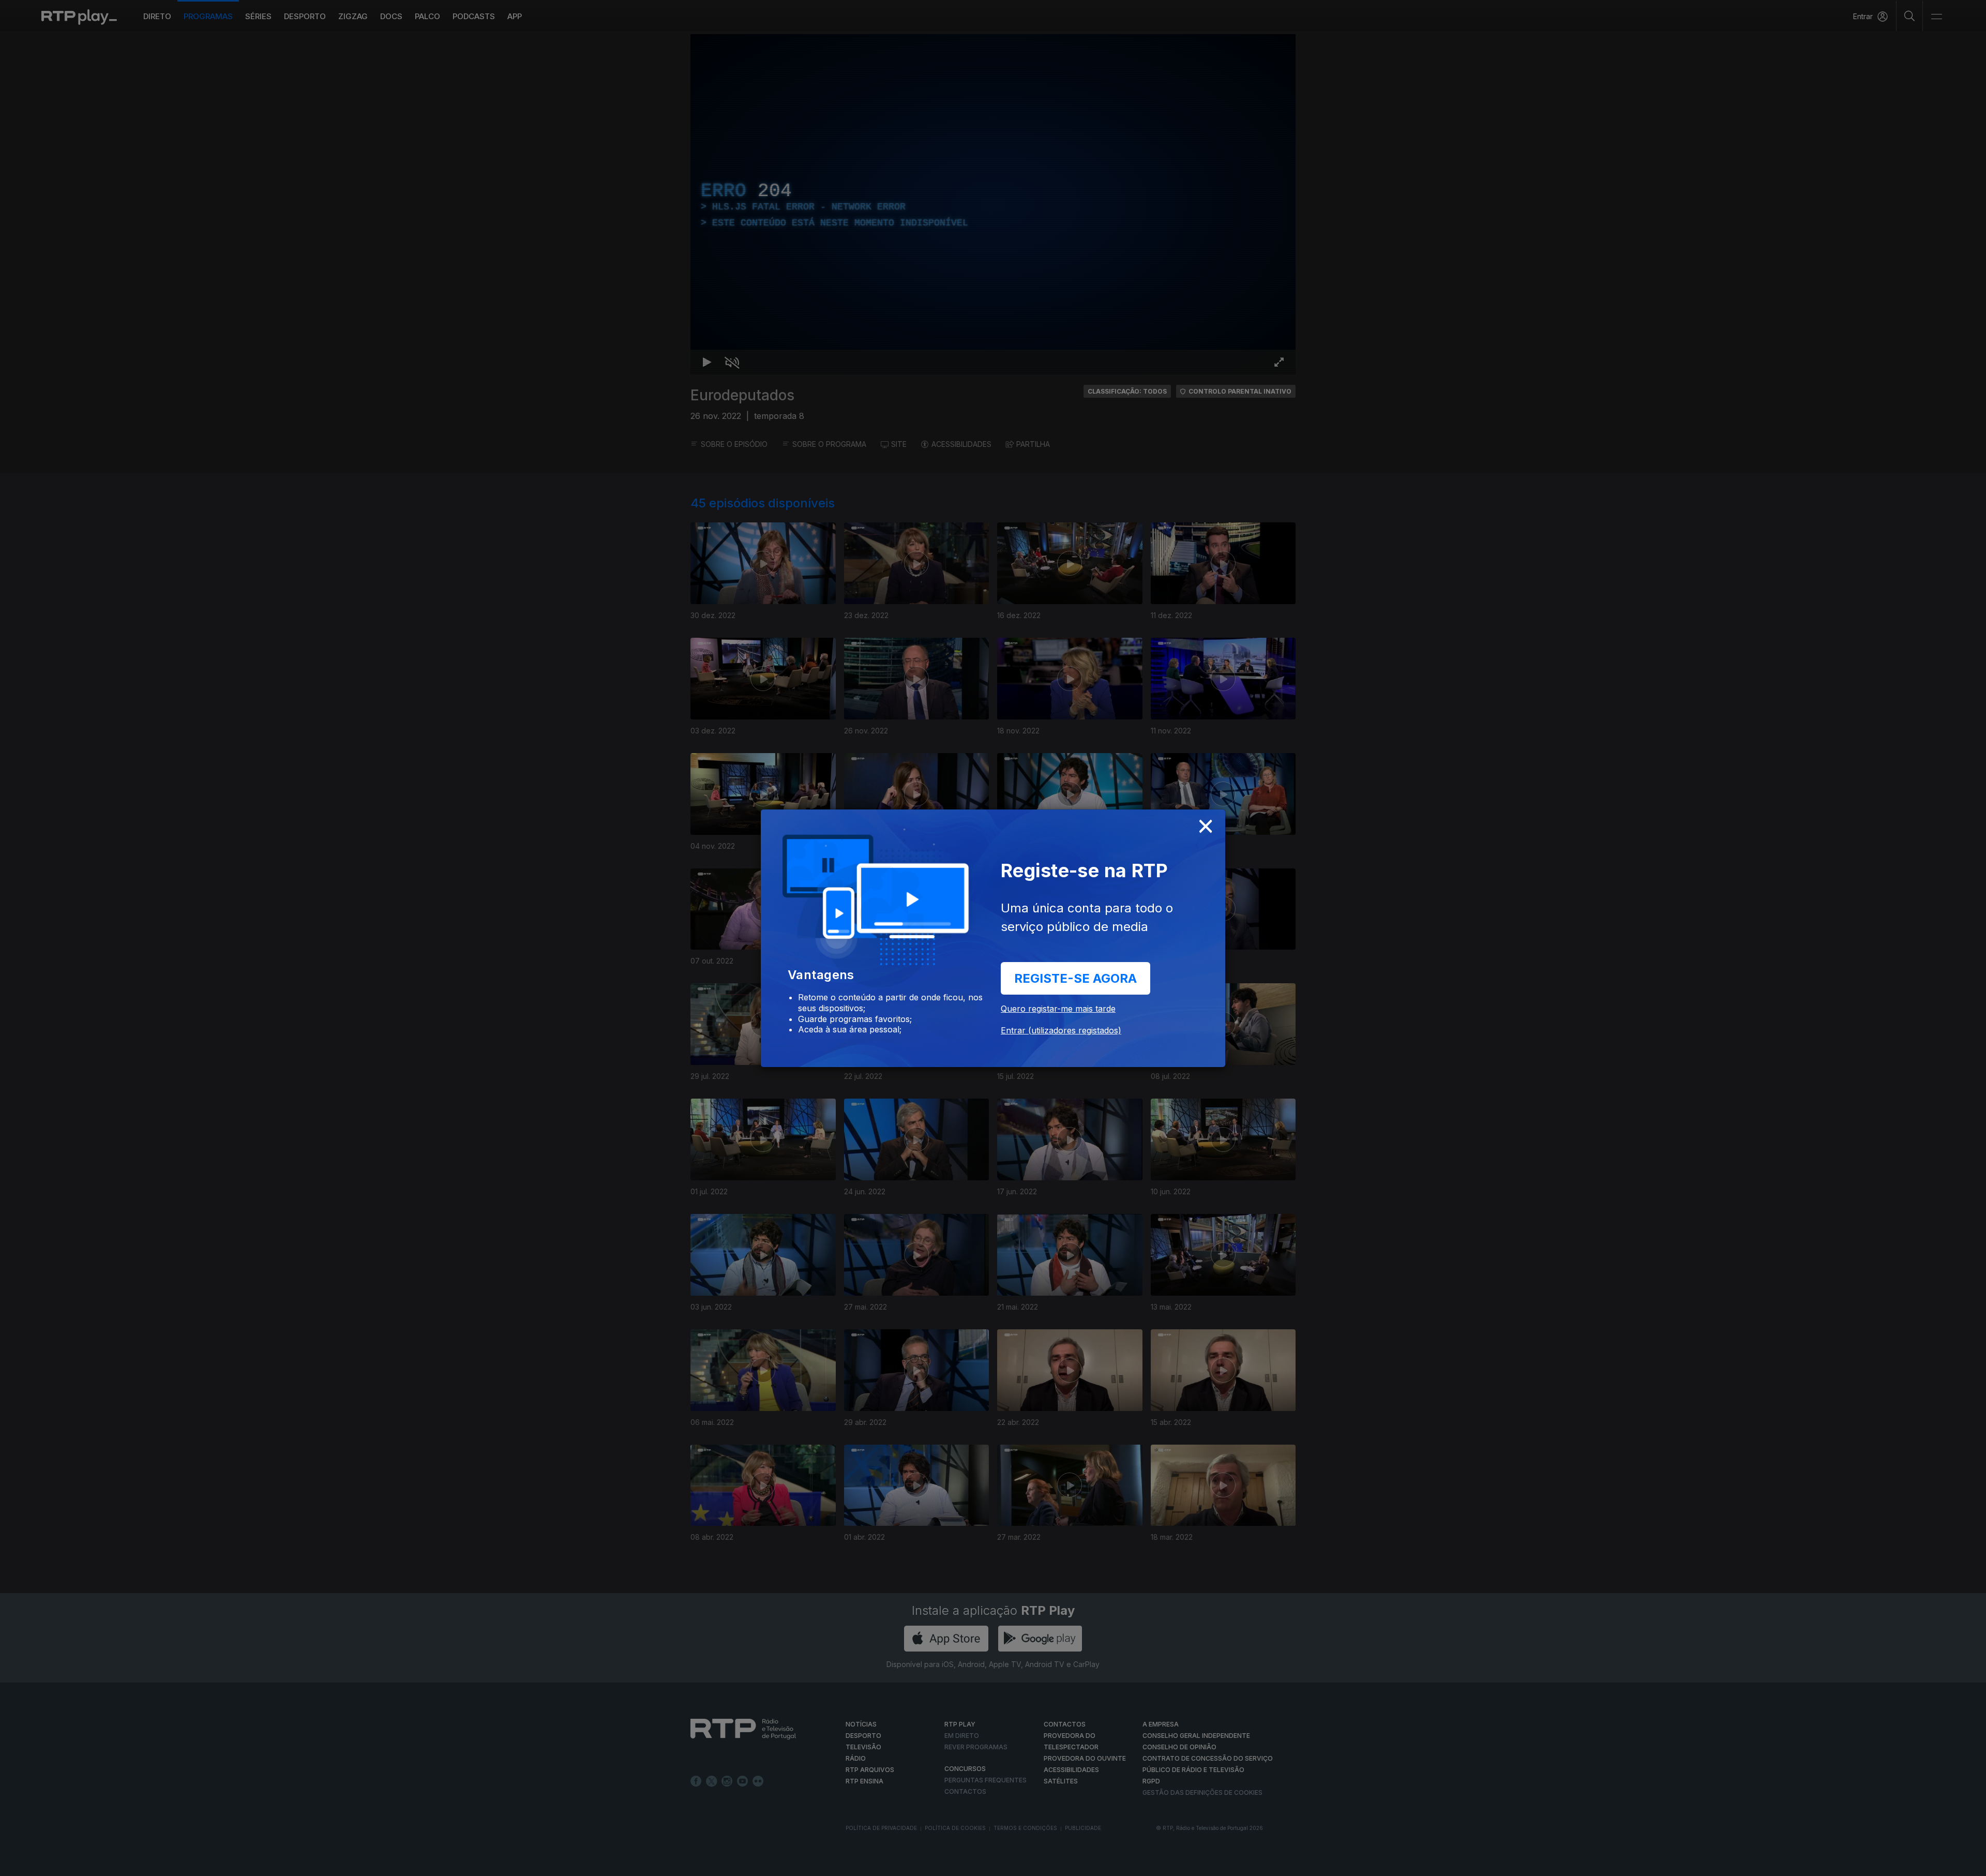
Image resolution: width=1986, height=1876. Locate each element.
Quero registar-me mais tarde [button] (1058, 1009)
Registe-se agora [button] (1075, 978)
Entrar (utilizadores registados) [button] (1061, 1030)
